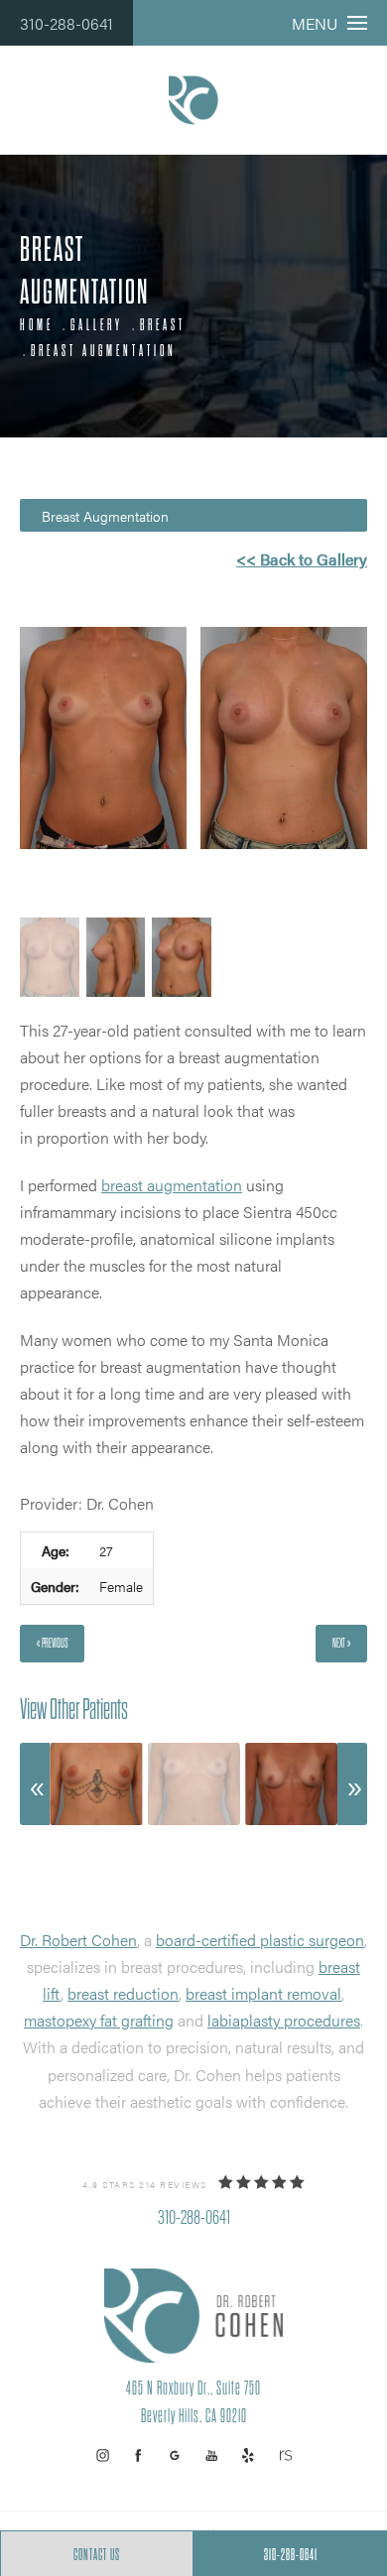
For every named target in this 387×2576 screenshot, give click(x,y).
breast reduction (123, 1993)
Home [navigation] (37, 325)
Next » (341, 1643)
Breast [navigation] (163, 325)
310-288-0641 (66, 23)
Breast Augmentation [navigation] (104, 351)
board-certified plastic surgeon (260, 1940)
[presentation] (35, 1783)
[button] (103, 2455)
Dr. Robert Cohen (78, 1940)
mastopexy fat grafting (99, 2020)
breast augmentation (172, 1185)
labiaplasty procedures (284, 2020)
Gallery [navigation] (97, 325)
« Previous (52, 1643)
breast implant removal (263, 1993)
